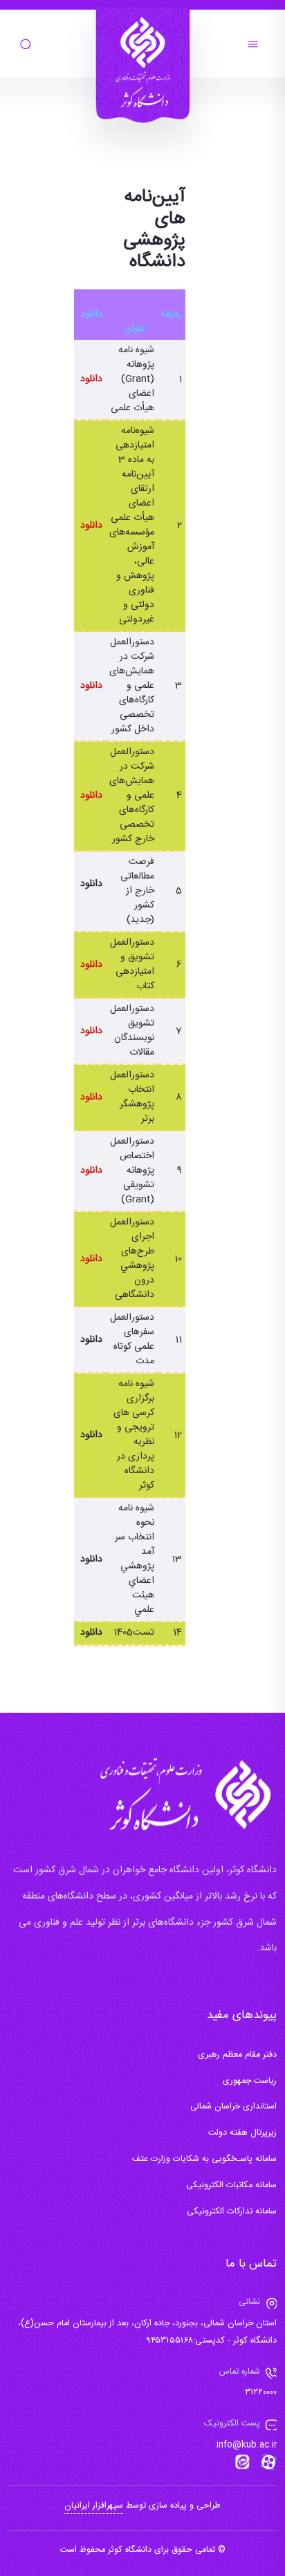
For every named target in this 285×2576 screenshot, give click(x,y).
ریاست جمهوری (250, 2081)
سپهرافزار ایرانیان (94, 2506)
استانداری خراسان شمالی (233, 2107)
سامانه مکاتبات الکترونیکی (231, 2185)
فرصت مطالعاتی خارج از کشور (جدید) (137, 891)
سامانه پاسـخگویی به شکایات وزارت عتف (204, 2159)
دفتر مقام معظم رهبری (237, 2055)
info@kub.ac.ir (247, 2445)
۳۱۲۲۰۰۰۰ (261, 2393)
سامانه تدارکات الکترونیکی (232, 2212)
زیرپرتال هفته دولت (242, 2133)
